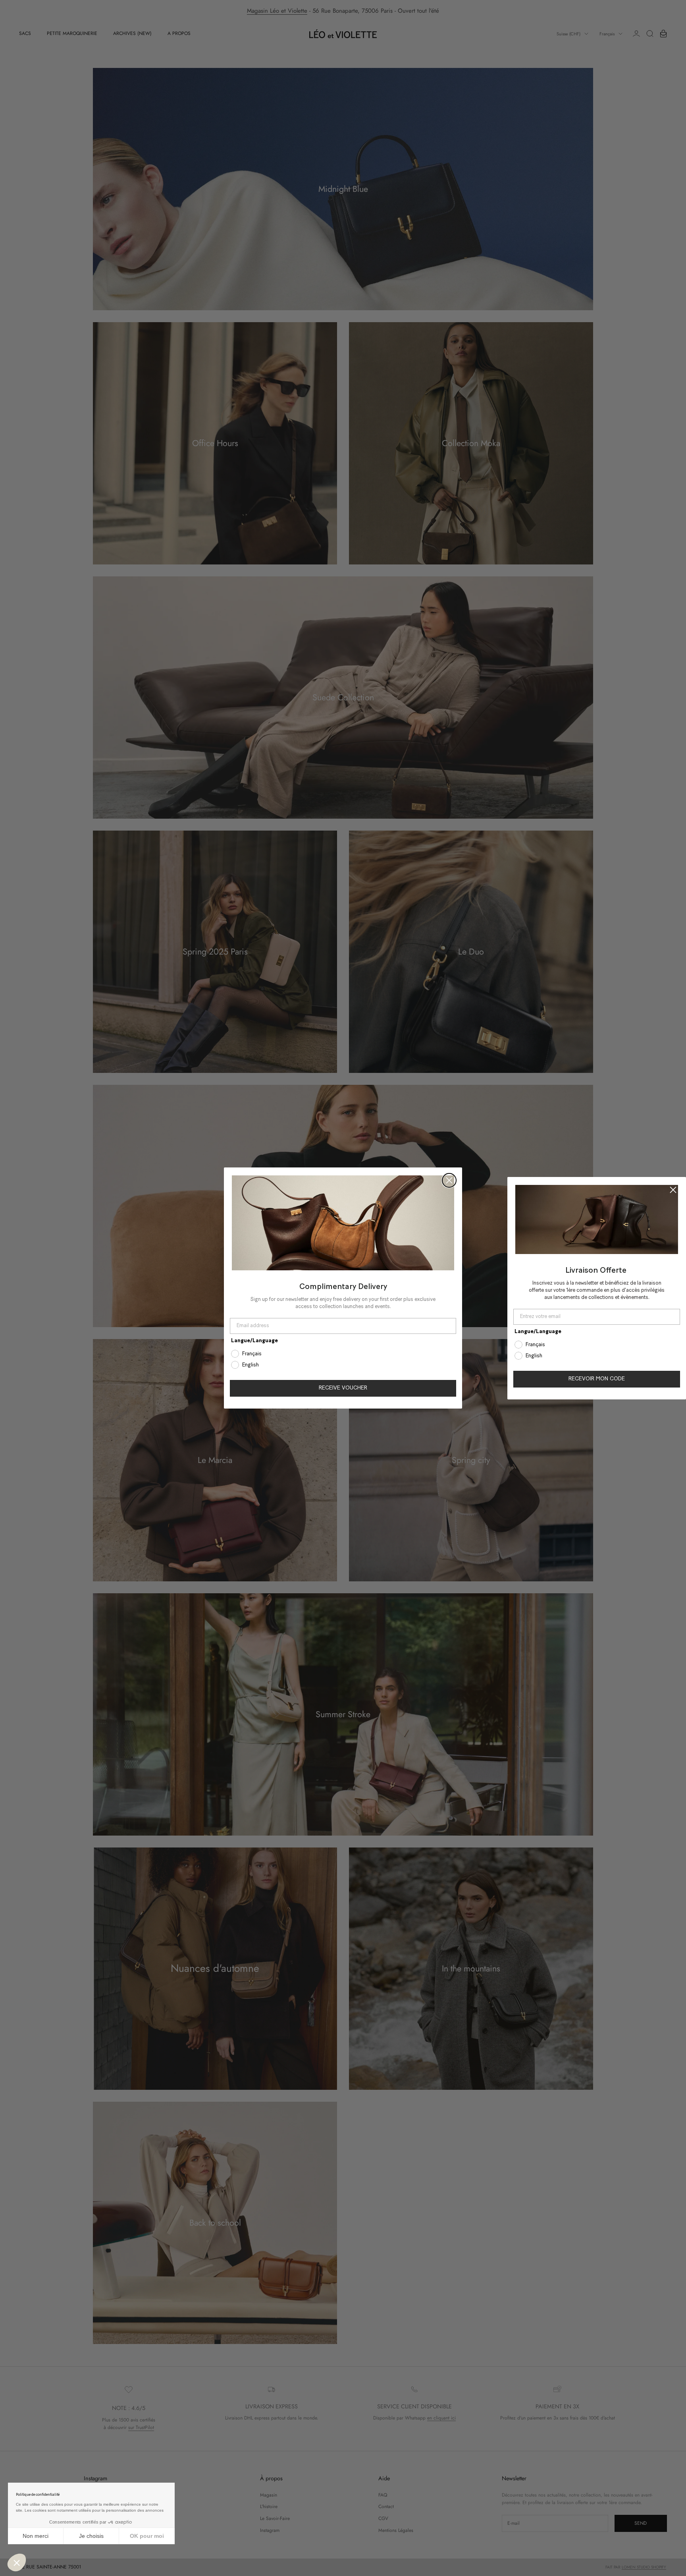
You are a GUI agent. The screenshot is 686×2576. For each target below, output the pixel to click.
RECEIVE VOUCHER (343, 1388)
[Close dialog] (449, 1180)
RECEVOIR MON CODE (597, 1379)
